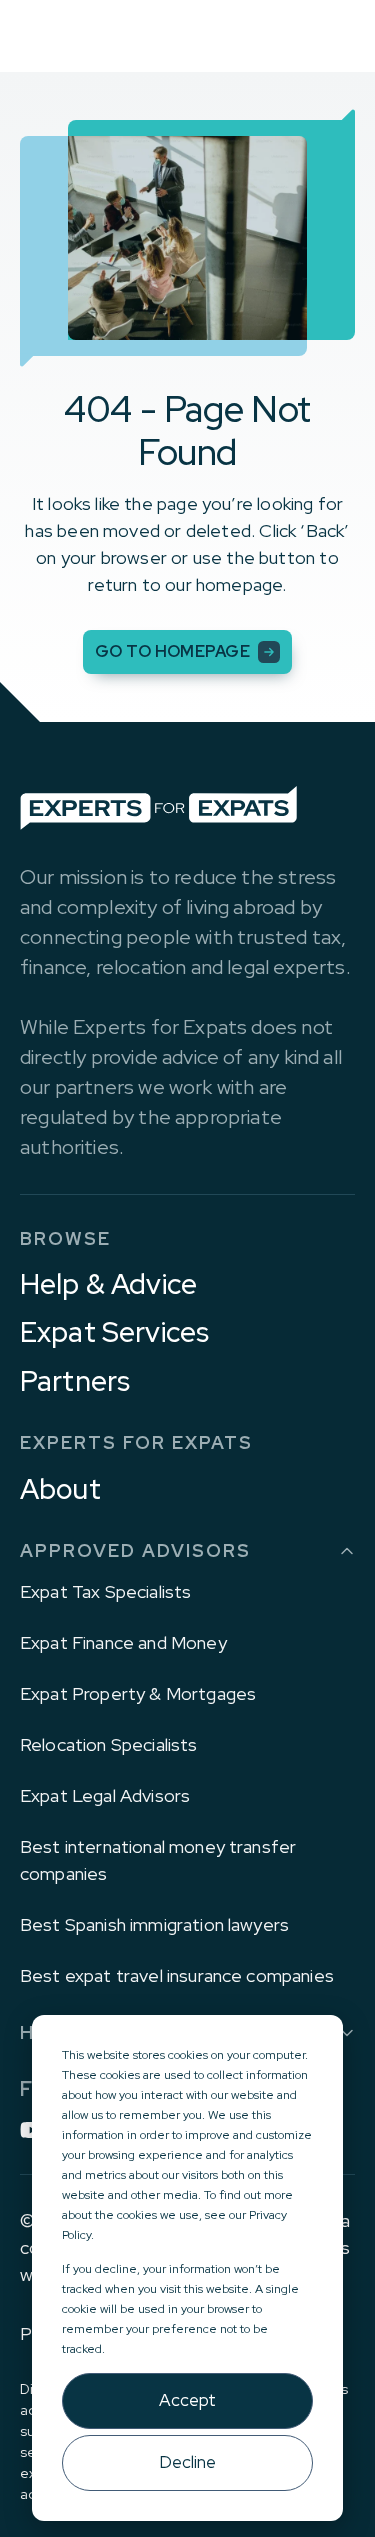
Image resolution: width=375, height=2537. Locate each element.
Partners (75, 1381)
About (60, 1489)
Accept (187, 2400)
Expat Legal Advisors (105, 1795)
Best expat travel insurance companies (177, 1975)
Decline (187, 2462)
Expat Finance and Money (123, 1642)
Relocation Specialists (109, 1744)
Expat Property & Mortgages (138, 1693)
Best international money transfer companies (158, 1860)
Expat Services (114, 1332)
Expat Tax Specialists (105, 1591)
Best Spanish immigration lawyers (154, 1924)
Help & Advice (108, 1284)
